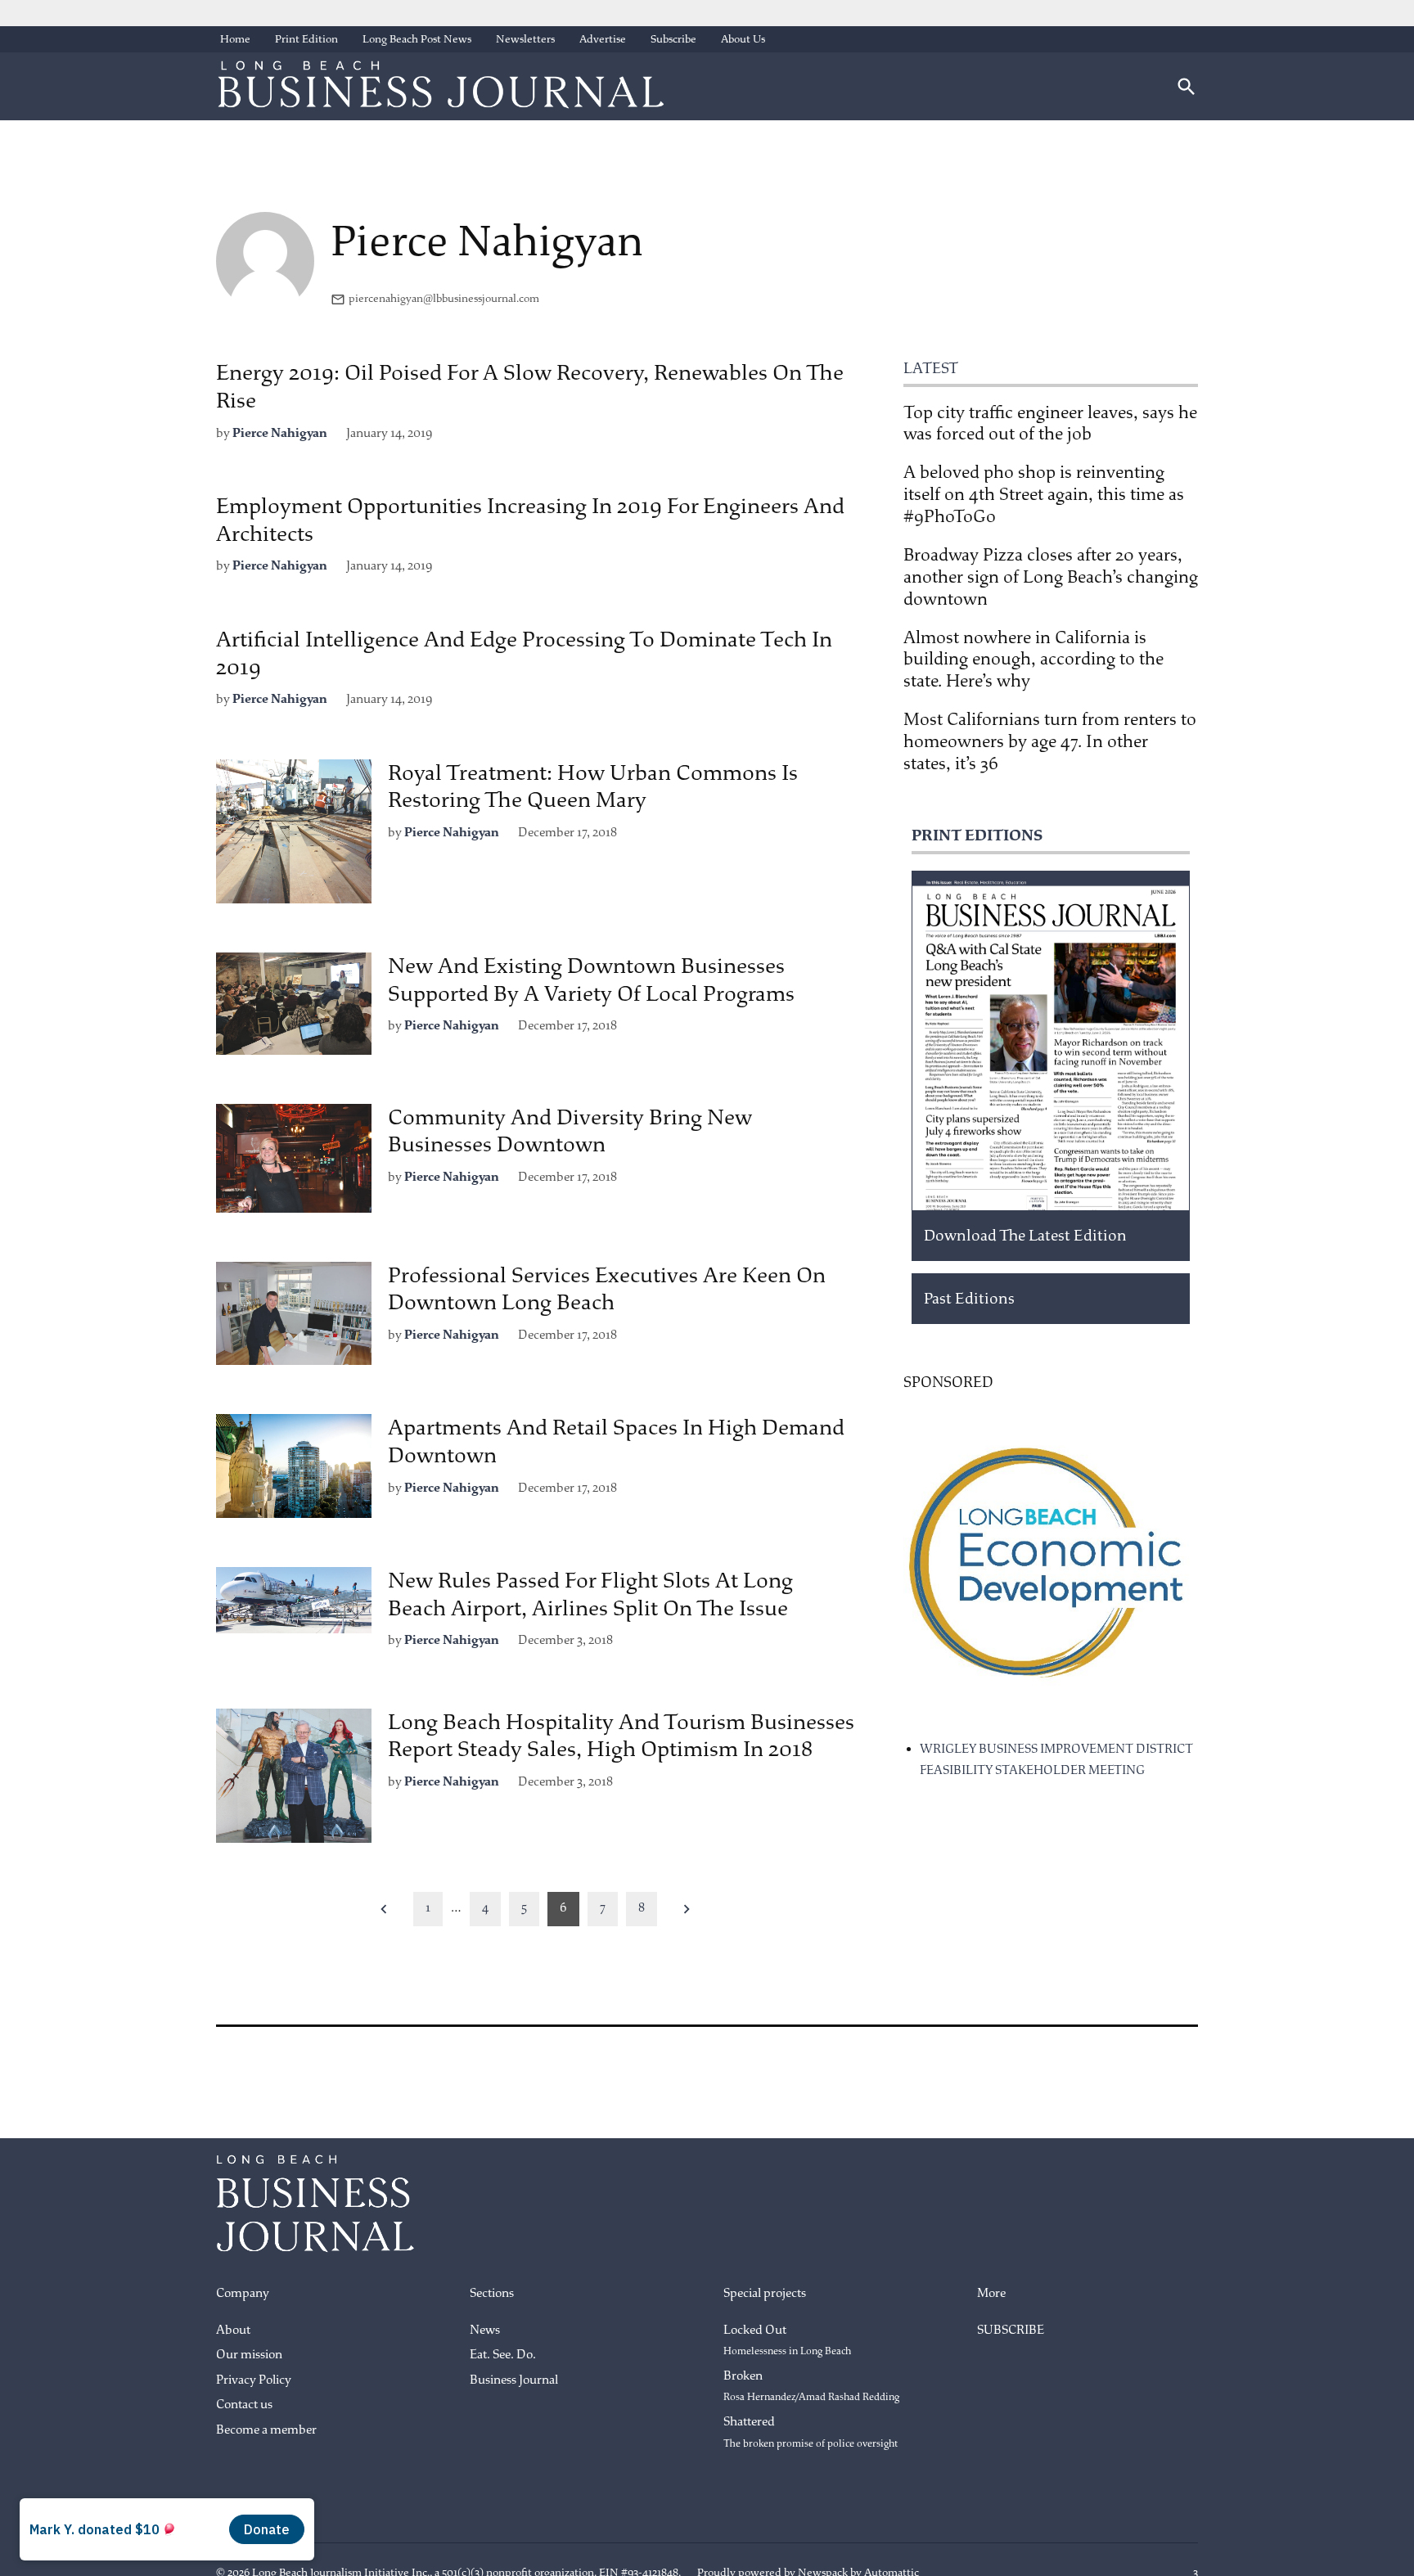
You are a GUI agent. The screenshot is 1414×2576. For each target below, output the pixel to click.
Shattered (811, 2432)
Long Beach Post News (417, 39)
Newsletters (525, 39)
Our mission (249, 2355)
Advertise (603, 39)
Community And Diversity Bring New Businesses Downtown (570, 1131)
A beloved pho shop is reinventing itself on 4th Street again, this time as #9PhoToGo (1044, 494)
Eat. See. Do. (503, 2355)
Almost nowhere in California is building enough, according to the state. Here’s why (1033, 660)
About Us (743, 39)
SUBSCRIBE (1011, 2330)
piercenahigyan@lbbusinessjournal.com (444, 298)
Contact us (244, 2405)
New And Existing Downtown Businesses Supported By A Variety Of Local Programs (591, 980)
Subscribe (673, 39)
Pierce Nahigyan (280, 433)
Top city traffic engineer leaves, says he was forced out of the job (1050, 423)
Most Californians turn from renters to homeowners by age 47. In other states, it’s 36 (1050, 741)
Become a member (266, 2430)
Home (235, 39)
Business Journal (514, 2380)
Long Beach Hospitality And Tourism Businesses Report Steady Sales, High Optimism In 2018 (621, 1736)
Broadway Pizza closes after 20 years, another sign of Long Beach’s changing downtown (1051, 577)
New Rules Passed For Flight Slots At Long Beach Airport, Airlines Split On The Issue (590, 1594)
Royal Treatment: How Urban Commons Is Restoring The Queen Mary (593, 787)
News (485, 2330)
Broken (811, 2386)
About (233, 2330)
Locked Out (787, 2340)
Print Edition (306, 39)
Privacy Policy (254, 2380)
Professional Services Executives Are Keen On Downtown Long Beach (607, 1289)
